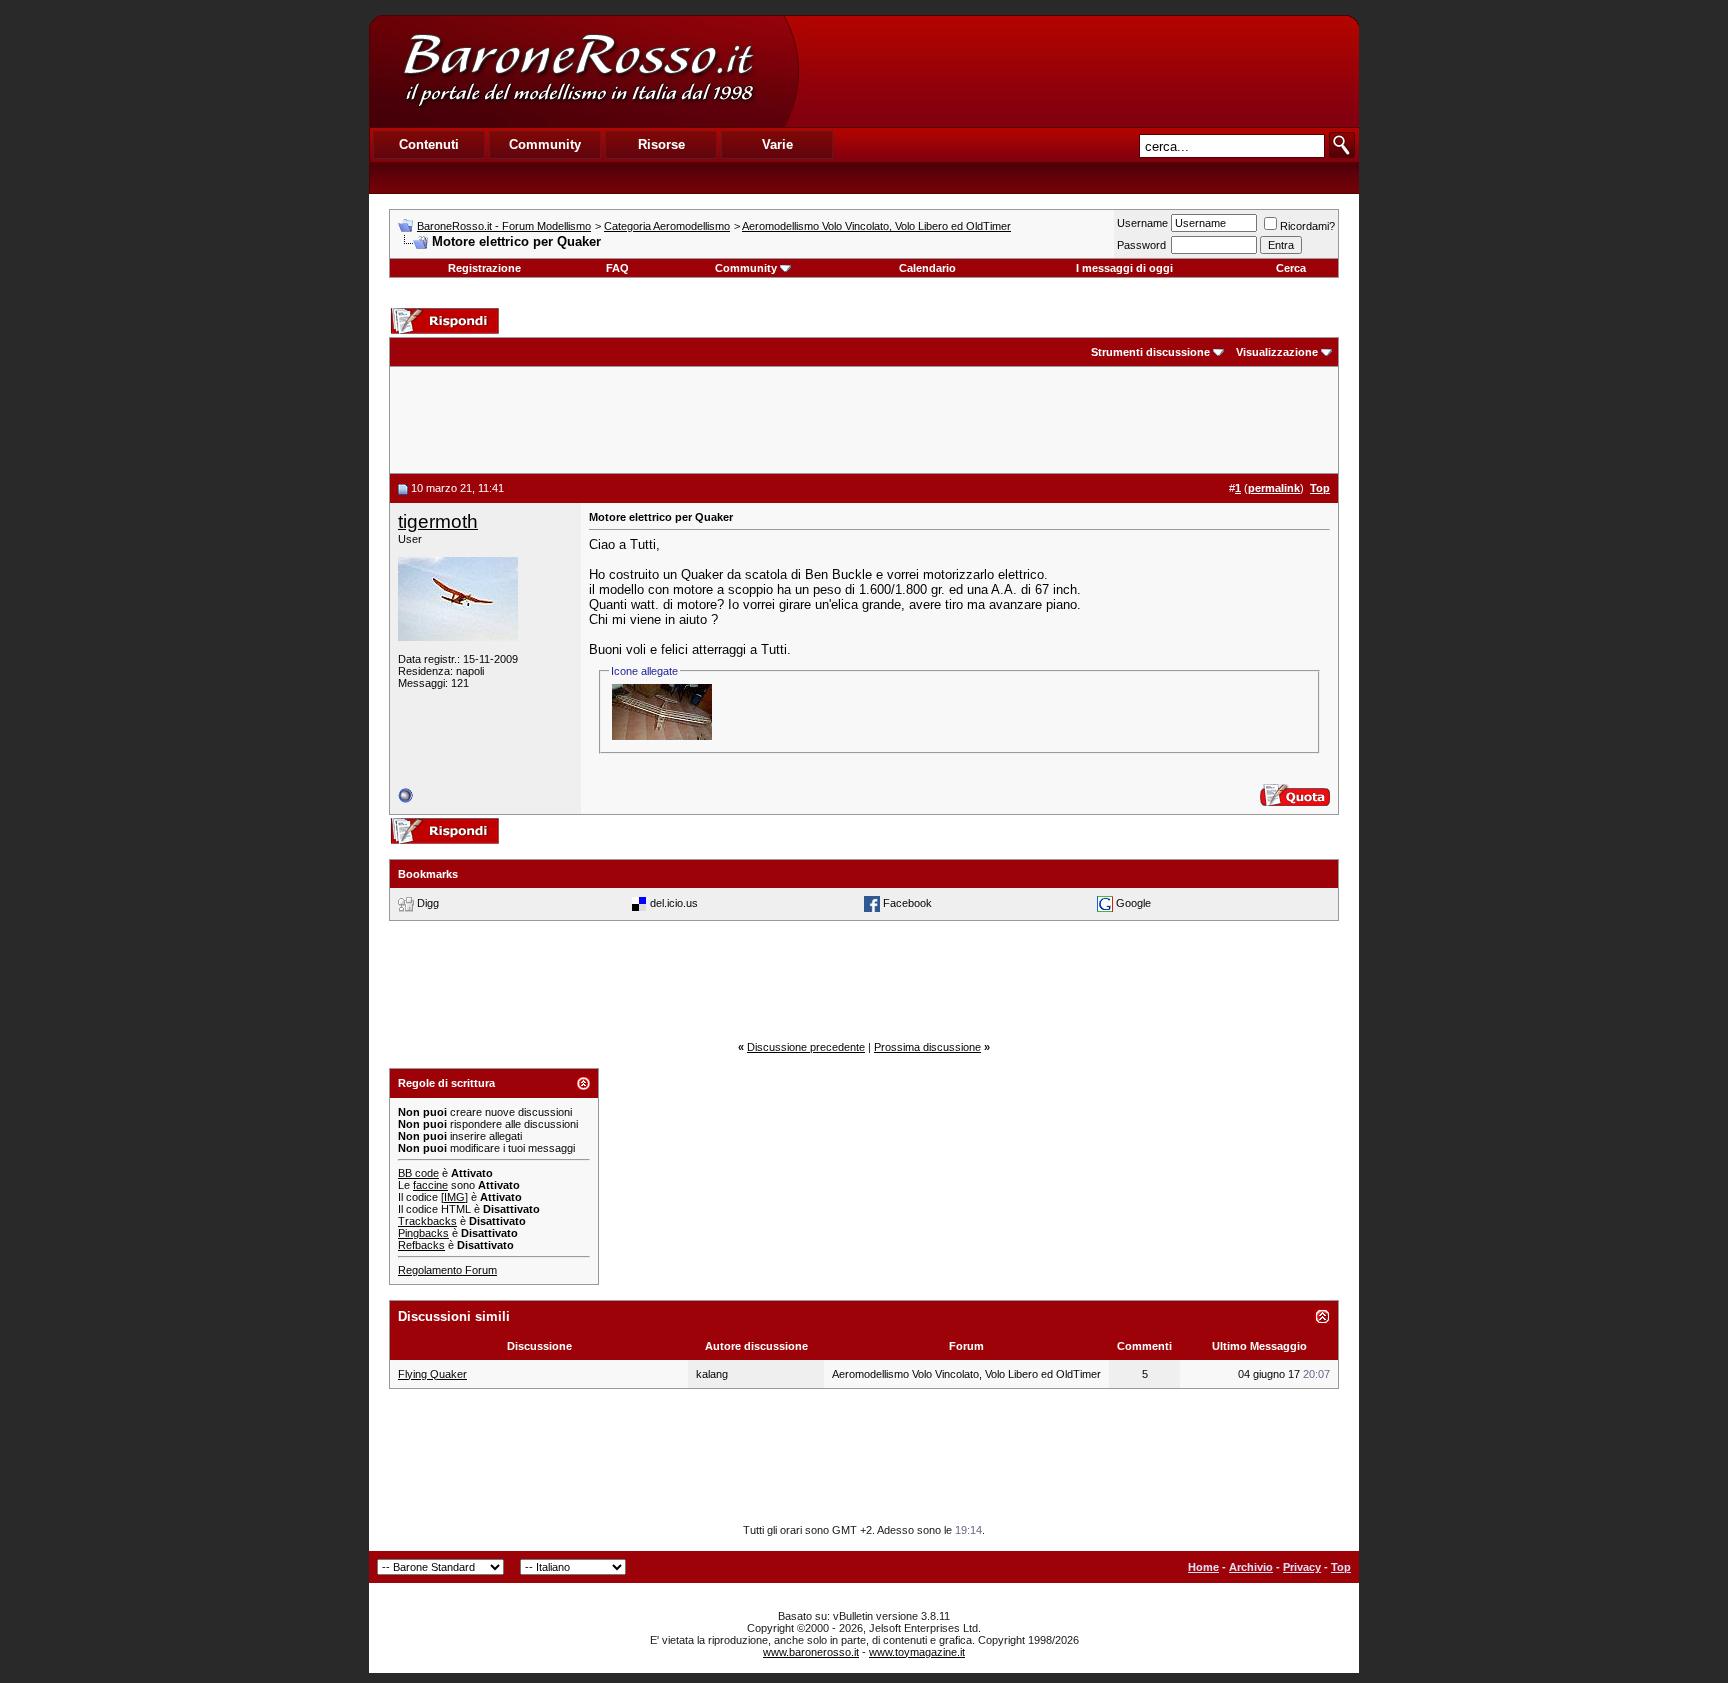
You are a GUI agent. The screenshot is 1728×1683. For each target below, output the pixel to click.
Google (1133, 903)
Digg (428, 903)
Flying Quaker (432, 1374)
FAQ (617, 268)
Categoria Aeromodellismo (667, 226)
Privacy (1302, 1567)
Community (746, 268)
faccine (430, 1185)
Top (1341, 1567)
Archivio (1251, 1567)
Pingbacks (423, 1233)
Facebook (907, 903)
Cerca (1291, 268)
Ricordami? (1307, 226)
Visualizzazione (1277, 352)
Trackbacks (427, 1221)
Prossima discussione (927, 1047)
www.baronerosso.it (811, 1652)
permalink (1274, 488)
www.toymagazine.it (917, 1652)
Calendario (927, 268)
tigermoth (438, 521)
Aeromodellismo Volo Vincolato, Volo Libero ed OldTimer (876, 226)
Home (1203, 1567)
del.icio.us (674, 903)
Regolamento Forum (447, 1270)
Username (1142, 223)
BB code (418, 1173)
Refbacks (421, 1245)
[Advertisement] (1078, 71)
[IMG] (454, 1197)
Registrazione (484, 268)
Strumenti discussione (1150, 352)
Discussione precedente (806, 1047)
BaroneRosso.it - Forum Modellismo (504, 226)
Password (1141, 245)
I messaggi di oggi (1124, 268)
